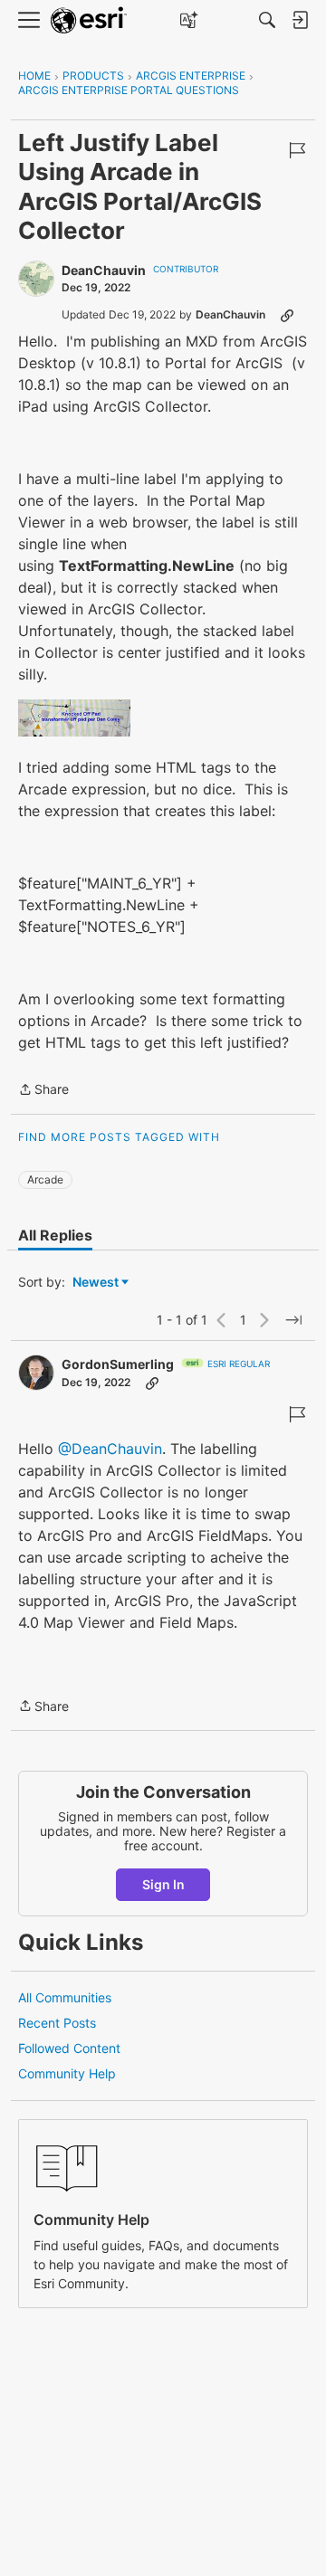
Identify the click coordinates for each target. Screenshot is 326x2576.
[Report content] (297, 150)
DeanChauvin (104, 270)
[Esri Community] (89, 20)
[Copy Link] (287, 315)
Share (43, 1091)
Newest (96, 1283)
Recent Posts (57, 2023)
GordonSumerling (118, 1364)
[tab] (55, 1235)
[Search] (267, 20)
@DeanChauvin (110, 1449)
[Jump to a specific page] (293, 1320)
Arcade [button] (45, 1179)
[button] (74, 718)
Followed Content (69, 2048)
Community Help (67, 2073)
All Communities (65, 1997)
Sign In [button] (163, 1884)
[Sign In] (300, 20)
